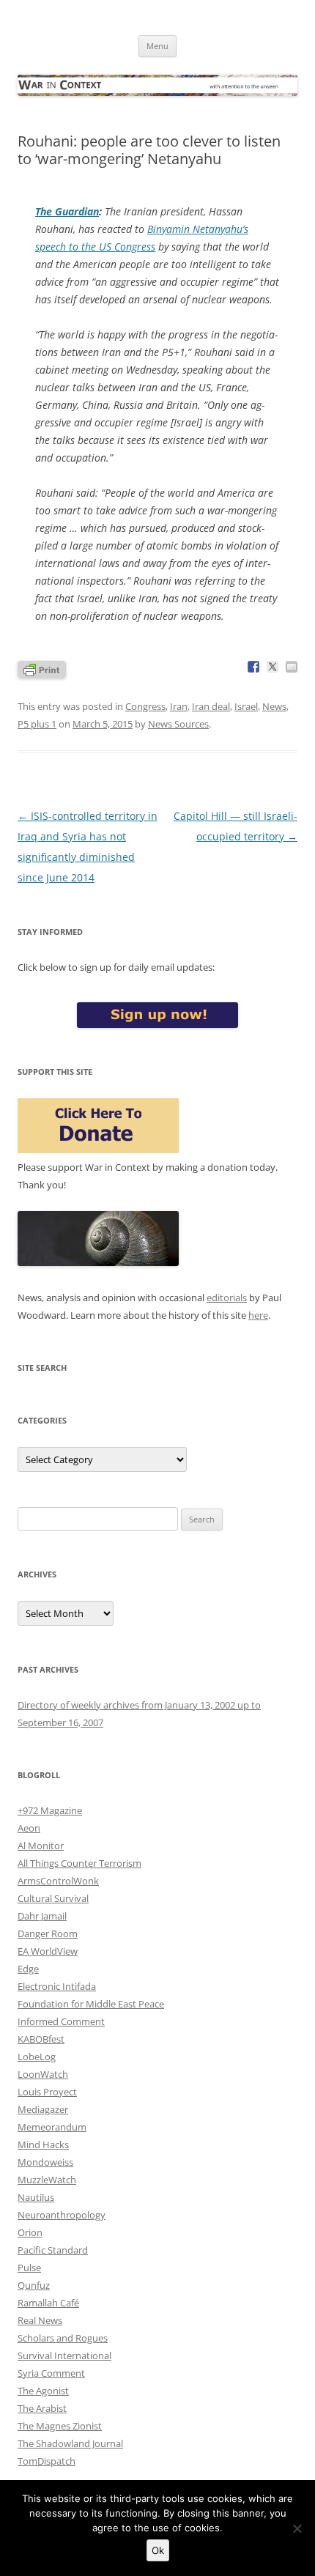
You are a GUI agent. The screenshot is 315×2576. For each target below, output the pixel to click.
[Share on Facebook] (253, 667)
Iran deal (211, 706)
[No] (297, 2528)
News (274, 706)
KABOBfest (41, 2039)
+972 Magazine (50, 1810)
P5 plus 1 (37, 724)
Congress (145, 706)
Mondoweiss (45, 2162)
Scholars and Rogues (63, 2338)
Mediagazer (43, 2109)
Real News (40, 2320)
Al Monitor (41, 1846)
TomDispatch (47, 2461)
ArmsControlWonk (58, 1881)
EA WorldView (48, 1951)
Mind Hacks (43, 2144)
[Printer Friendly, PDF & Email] (42, 669)
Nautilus (36, 2197)
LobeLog (37, 2057)
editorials (227, 1298)
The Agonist (43, 2391)
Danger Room (48, 1933)
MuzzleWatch (47, 2180)
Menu (157, 46)
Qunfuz (34, 2285)
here (258, 1315)
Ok (158, 2550)
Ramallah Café (48, 2303)
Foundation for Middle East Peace (91, 2004)
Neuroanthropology (62, 2215)
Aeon (29, 1828)
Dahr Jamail (42, 1916)
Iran (179, 706)
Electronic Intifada (57, 1986)
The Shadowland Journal (70, 2443)
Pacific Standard (53, 2250)
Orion (30, 2232)
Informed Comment (61, 2021)
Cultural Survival (53, 1898)
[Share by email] (292, 667)
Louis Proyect (47, 2092)
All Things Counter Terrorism (79, 1863)
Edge (28, 1969)
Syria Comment (51, 2373)
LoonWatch (43, 2074)
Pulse (29, 2268)
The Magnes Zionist (60, 2426)
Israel (246, 706)
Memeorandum (52, 2127)
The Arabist (42, 2408)
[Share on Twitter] (273, 667)
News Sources (178, 724)
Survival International (64, 2355)
